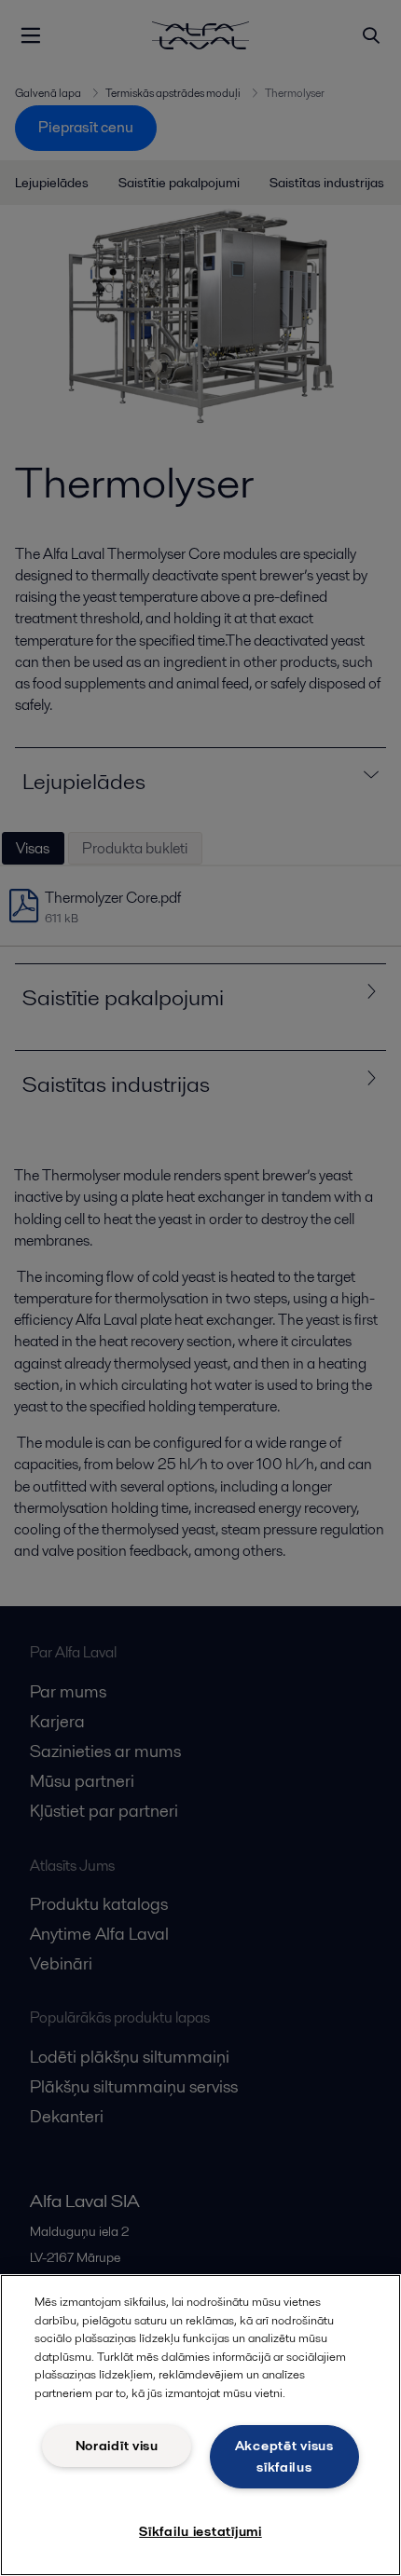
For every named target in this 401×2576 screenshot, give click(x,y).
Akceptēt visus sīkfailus (284, 2456)
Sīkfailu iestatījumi (200, 2531)
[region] (200, 2425)
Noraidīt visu (117, 2446)
